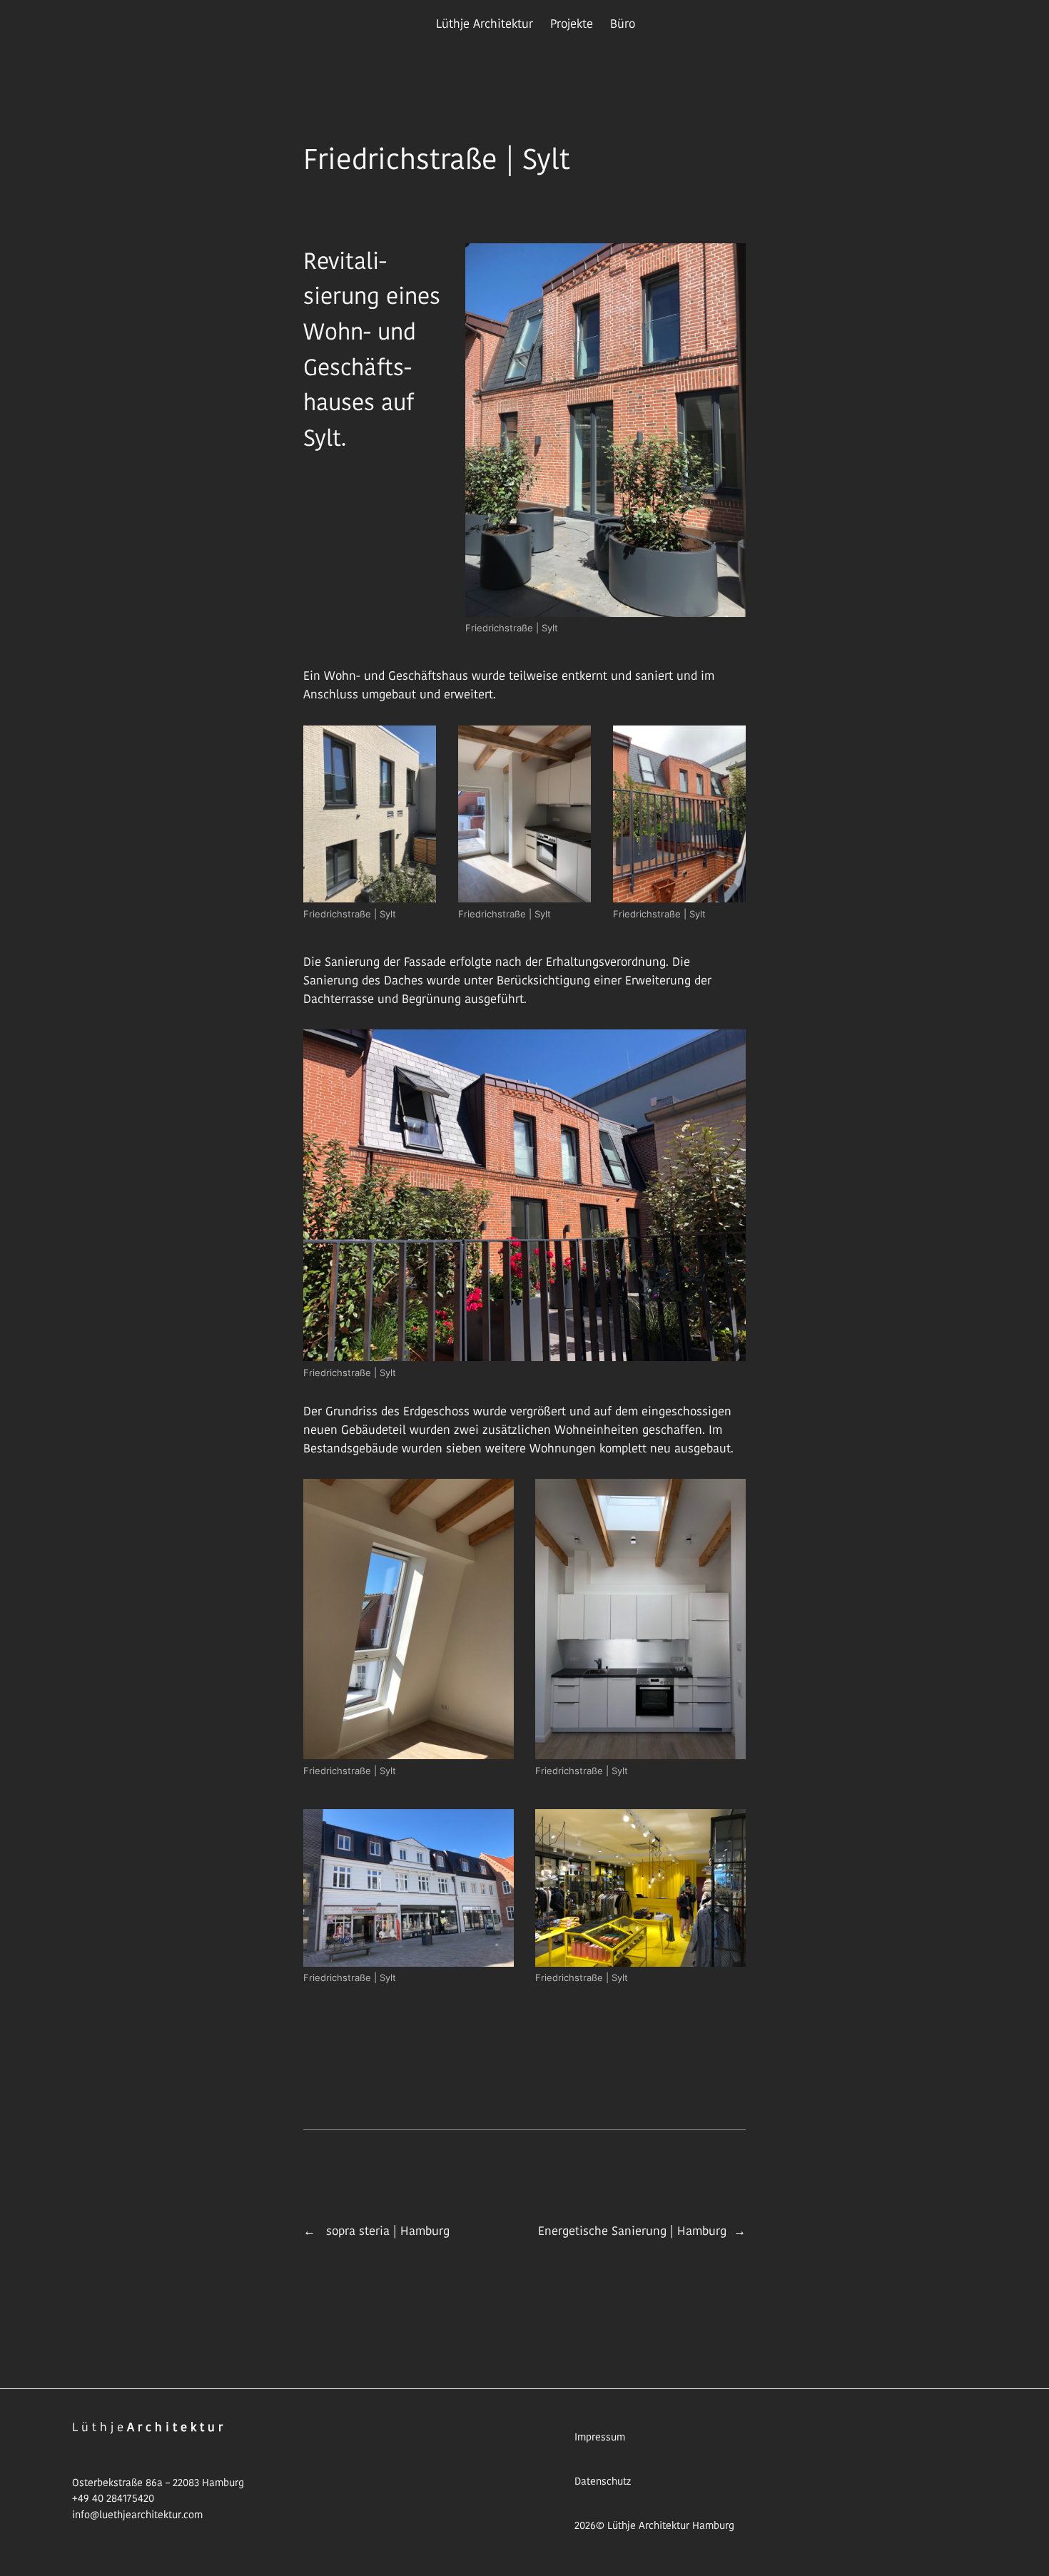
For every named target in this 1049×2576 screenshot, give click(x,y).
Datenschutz (603, 2481)
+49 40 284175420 (113, 2498)
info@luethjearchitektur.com (137, 2515)
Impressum (600, 2437)
